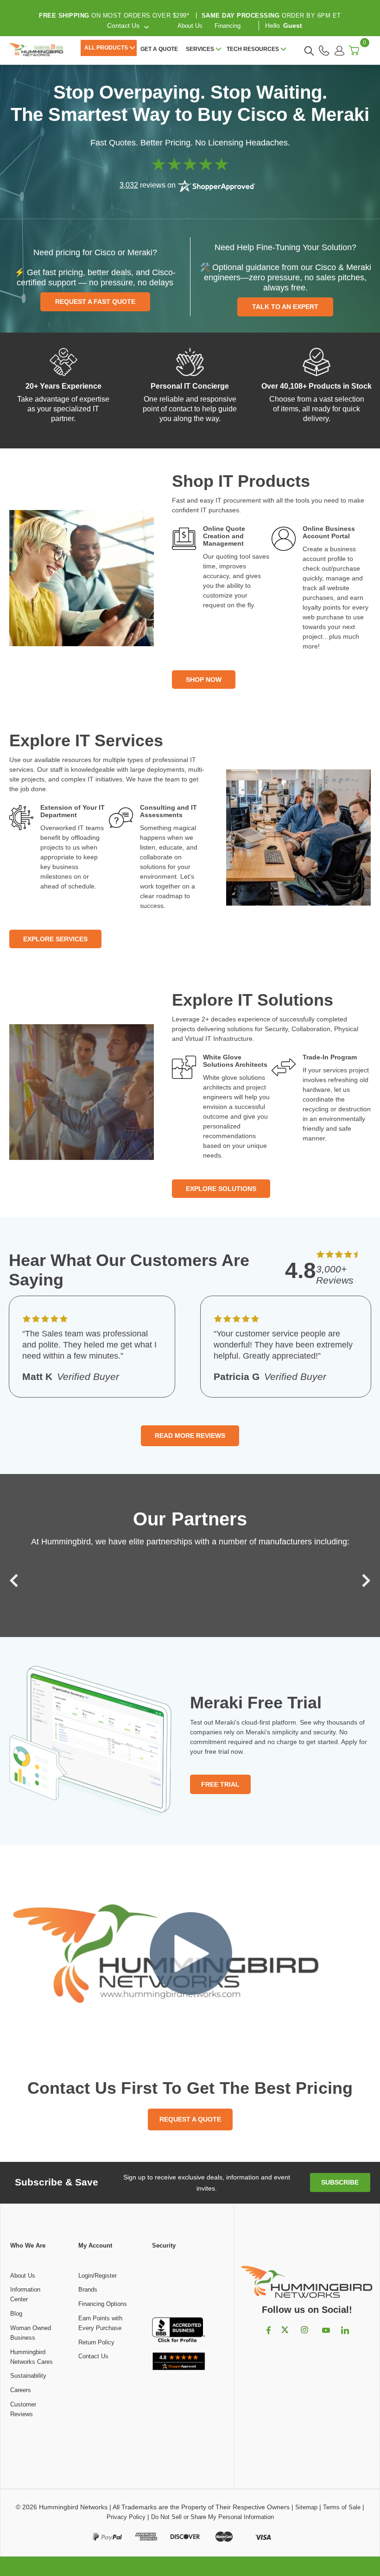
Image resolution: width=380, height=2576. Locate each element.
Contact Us (93, 2356)
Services (200, 49)
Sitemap (306, 2507)
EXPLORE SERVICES (55, 939)
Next (364, 1581)
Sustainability (28, 2376)
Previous (16, 1581)
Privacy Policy (126, 2517)
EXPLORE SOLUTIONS (221, 1189)
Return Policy (96, 2342)
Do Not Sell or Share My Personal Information (212, 2517)
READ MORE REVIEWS (190, 1436)
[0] (354, 50)
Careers (21, 2390)
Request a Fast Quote (95, 302)
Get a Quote (159, 49)
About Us (190, 26)
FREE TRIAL (220, 1784)
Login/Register (98, 2276)
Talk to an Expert (285, 307)
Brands (88, 2289)
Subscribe (340, 2182)
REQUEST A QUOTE (190, 2119)
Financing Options (103, 2304)
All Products (106, 48)
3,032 (129, 185)
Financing (228, 26)
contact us (123, 25)
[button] (179, 2284)
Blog (16, 2314)
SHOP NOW (204, 680)
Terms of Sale (342, 2507)
